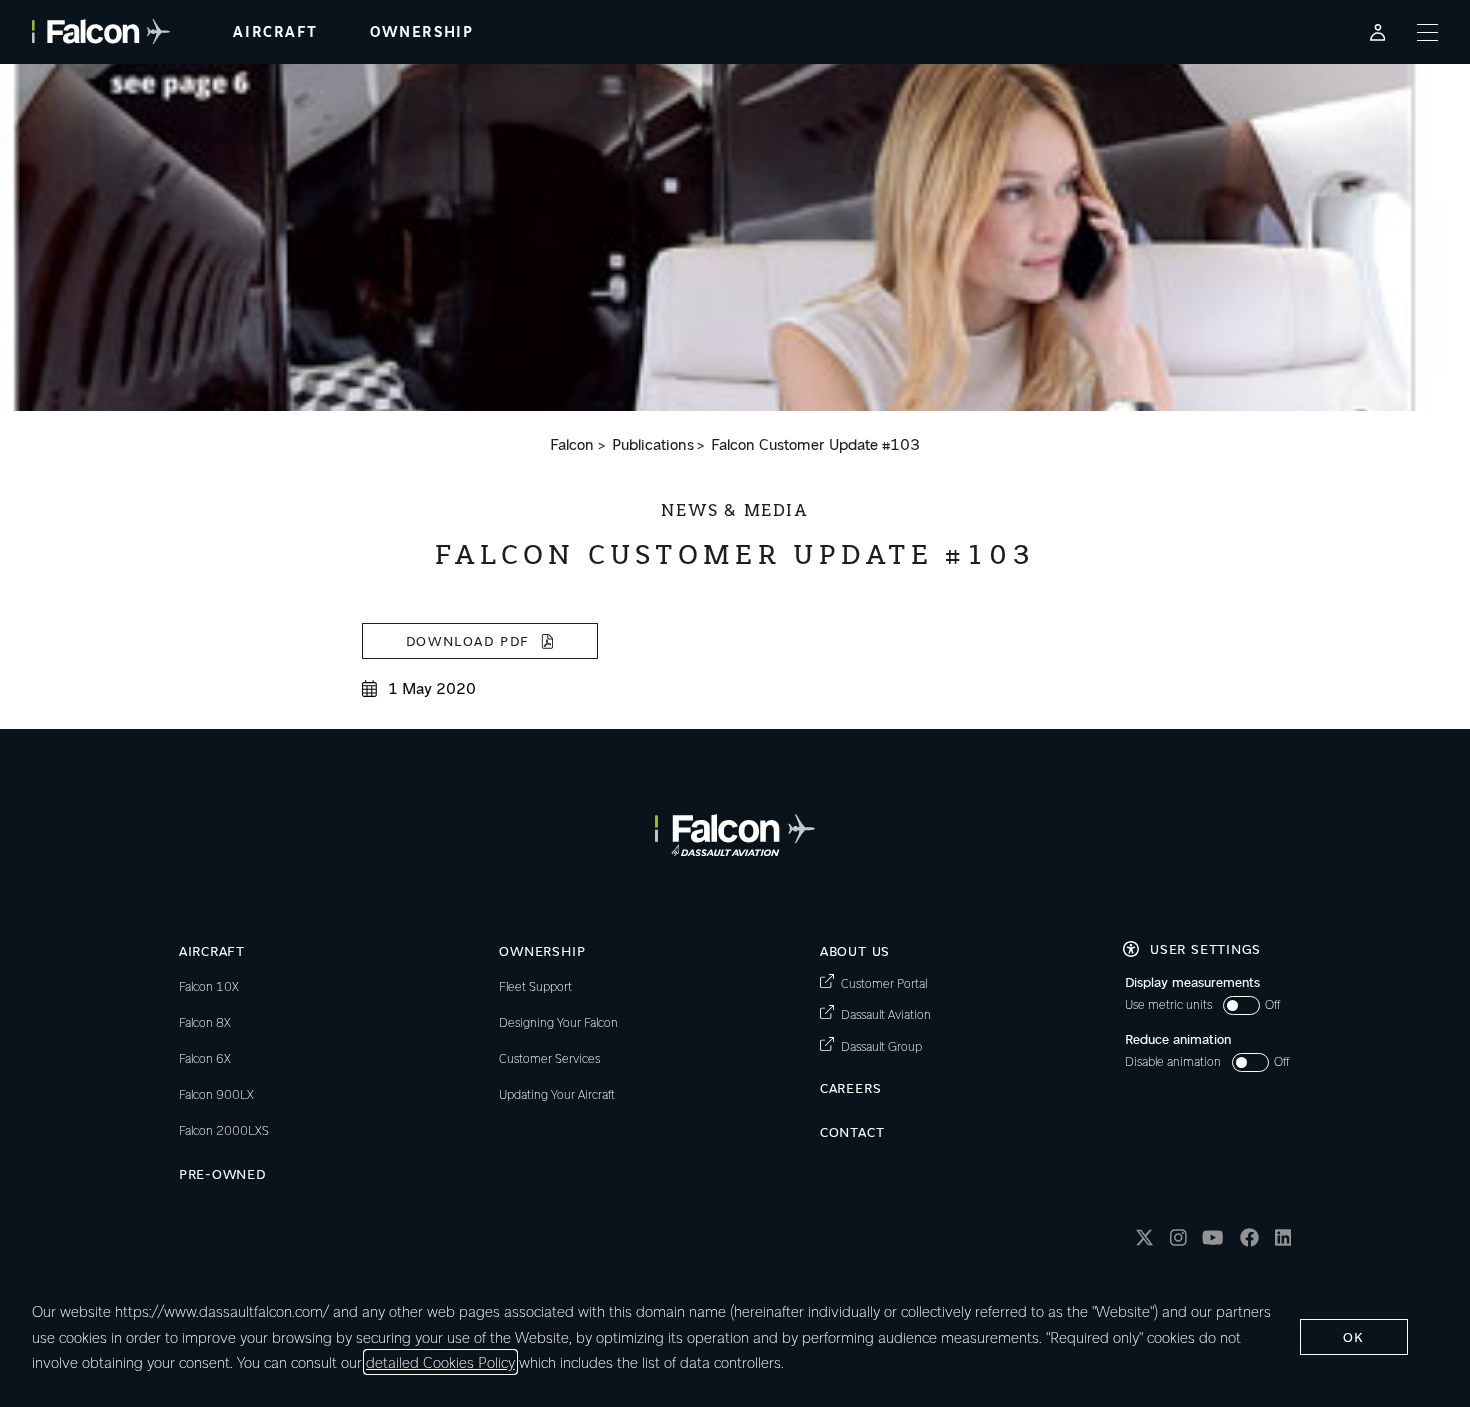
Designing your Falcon (558, 1022)
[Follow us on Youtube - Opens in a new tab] (1212, 1241)
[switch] (1202, 1005)
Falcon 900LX (216, 1094)
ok (1354, 1336)
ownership (421, 32)
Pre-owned (222, 1173)
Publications (653, 444)
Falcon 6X (205, 1058)
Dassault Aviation (886, 1013)
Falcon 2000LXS (224, 1130)
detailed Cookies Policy (440, 1362)
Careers (851, 1087)
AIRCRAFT (212, 950)
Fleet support (535, 986)
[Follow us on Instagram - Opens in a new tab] (1178, 1241)
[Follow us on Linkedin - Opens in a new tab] (1283, 1241)
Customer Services (549, 1058)
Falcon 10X (209, 986)
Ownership (542, 950)
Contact (852, 1131)
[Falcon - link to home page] (101, 31)
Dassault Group (881, 1045)
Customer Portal (884, 982)
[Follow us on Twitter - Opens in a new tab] (1144, 1241)
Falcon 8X (205, 1022)
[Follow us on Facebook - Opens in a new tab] (1249, 1241)
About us (855, 950)
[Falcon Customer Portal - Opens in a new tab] (1378, 32)
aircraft (275, 32)
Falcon (572, 444)
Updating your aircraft (557, 1094)
